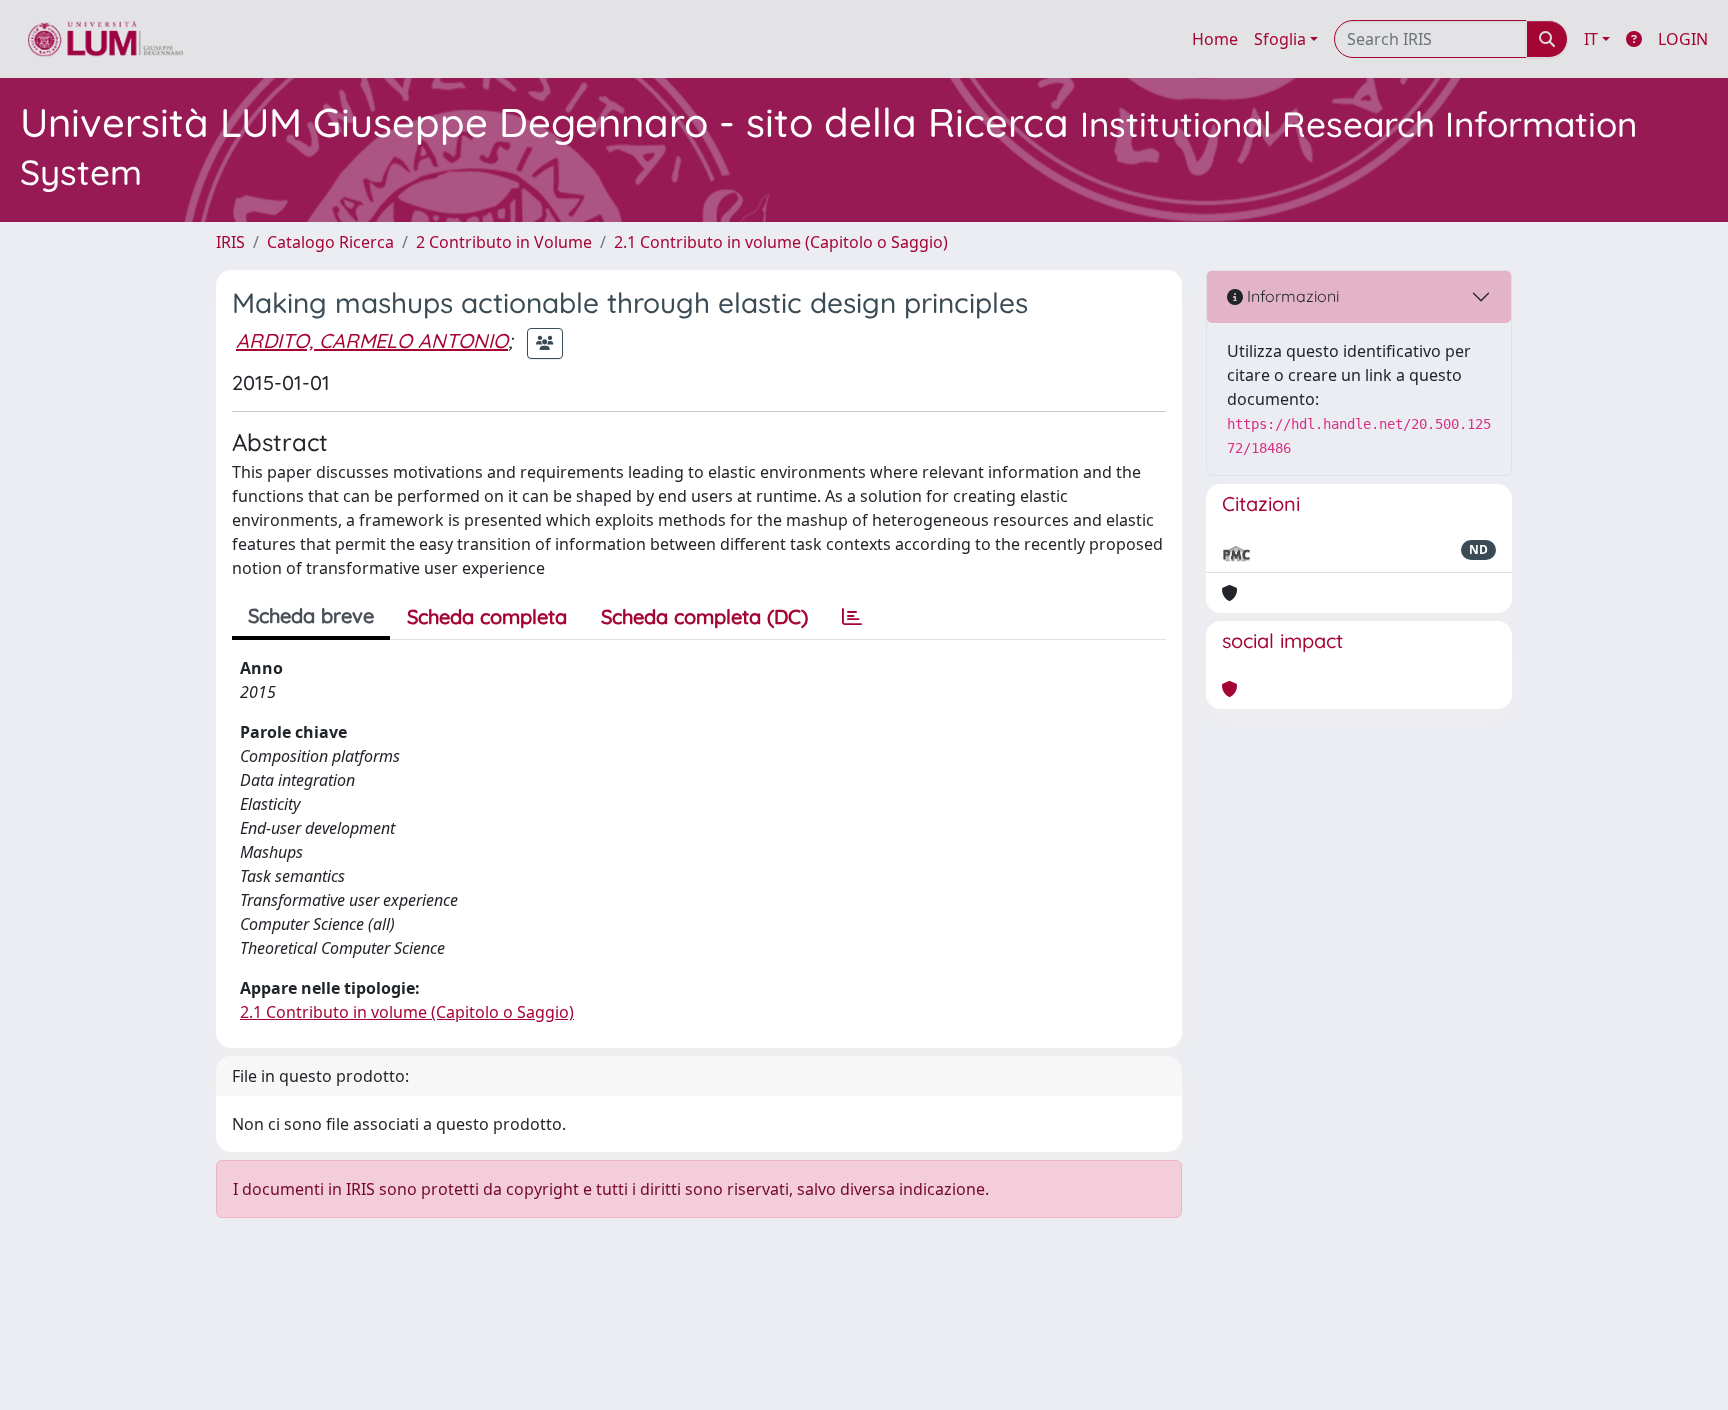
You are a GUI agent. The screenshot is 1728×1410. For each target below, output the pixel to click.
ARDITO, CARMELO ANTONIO (372, 340)
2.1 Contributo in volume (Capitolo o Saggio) (781, 242)
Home (1215, 39)
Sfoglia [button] (1280, 39)
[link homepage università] (105, 39)
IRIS (230, 242)
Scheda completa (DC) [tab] (704, 616)
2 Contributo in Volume (504, 242)
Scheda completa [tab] (487, 616)
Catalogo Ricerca (330, 242)
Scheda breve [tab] (311, 615)
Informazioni (1291, 296)
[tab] (852, 617)
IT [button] (1591, 39)
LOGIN (1683, 39)
